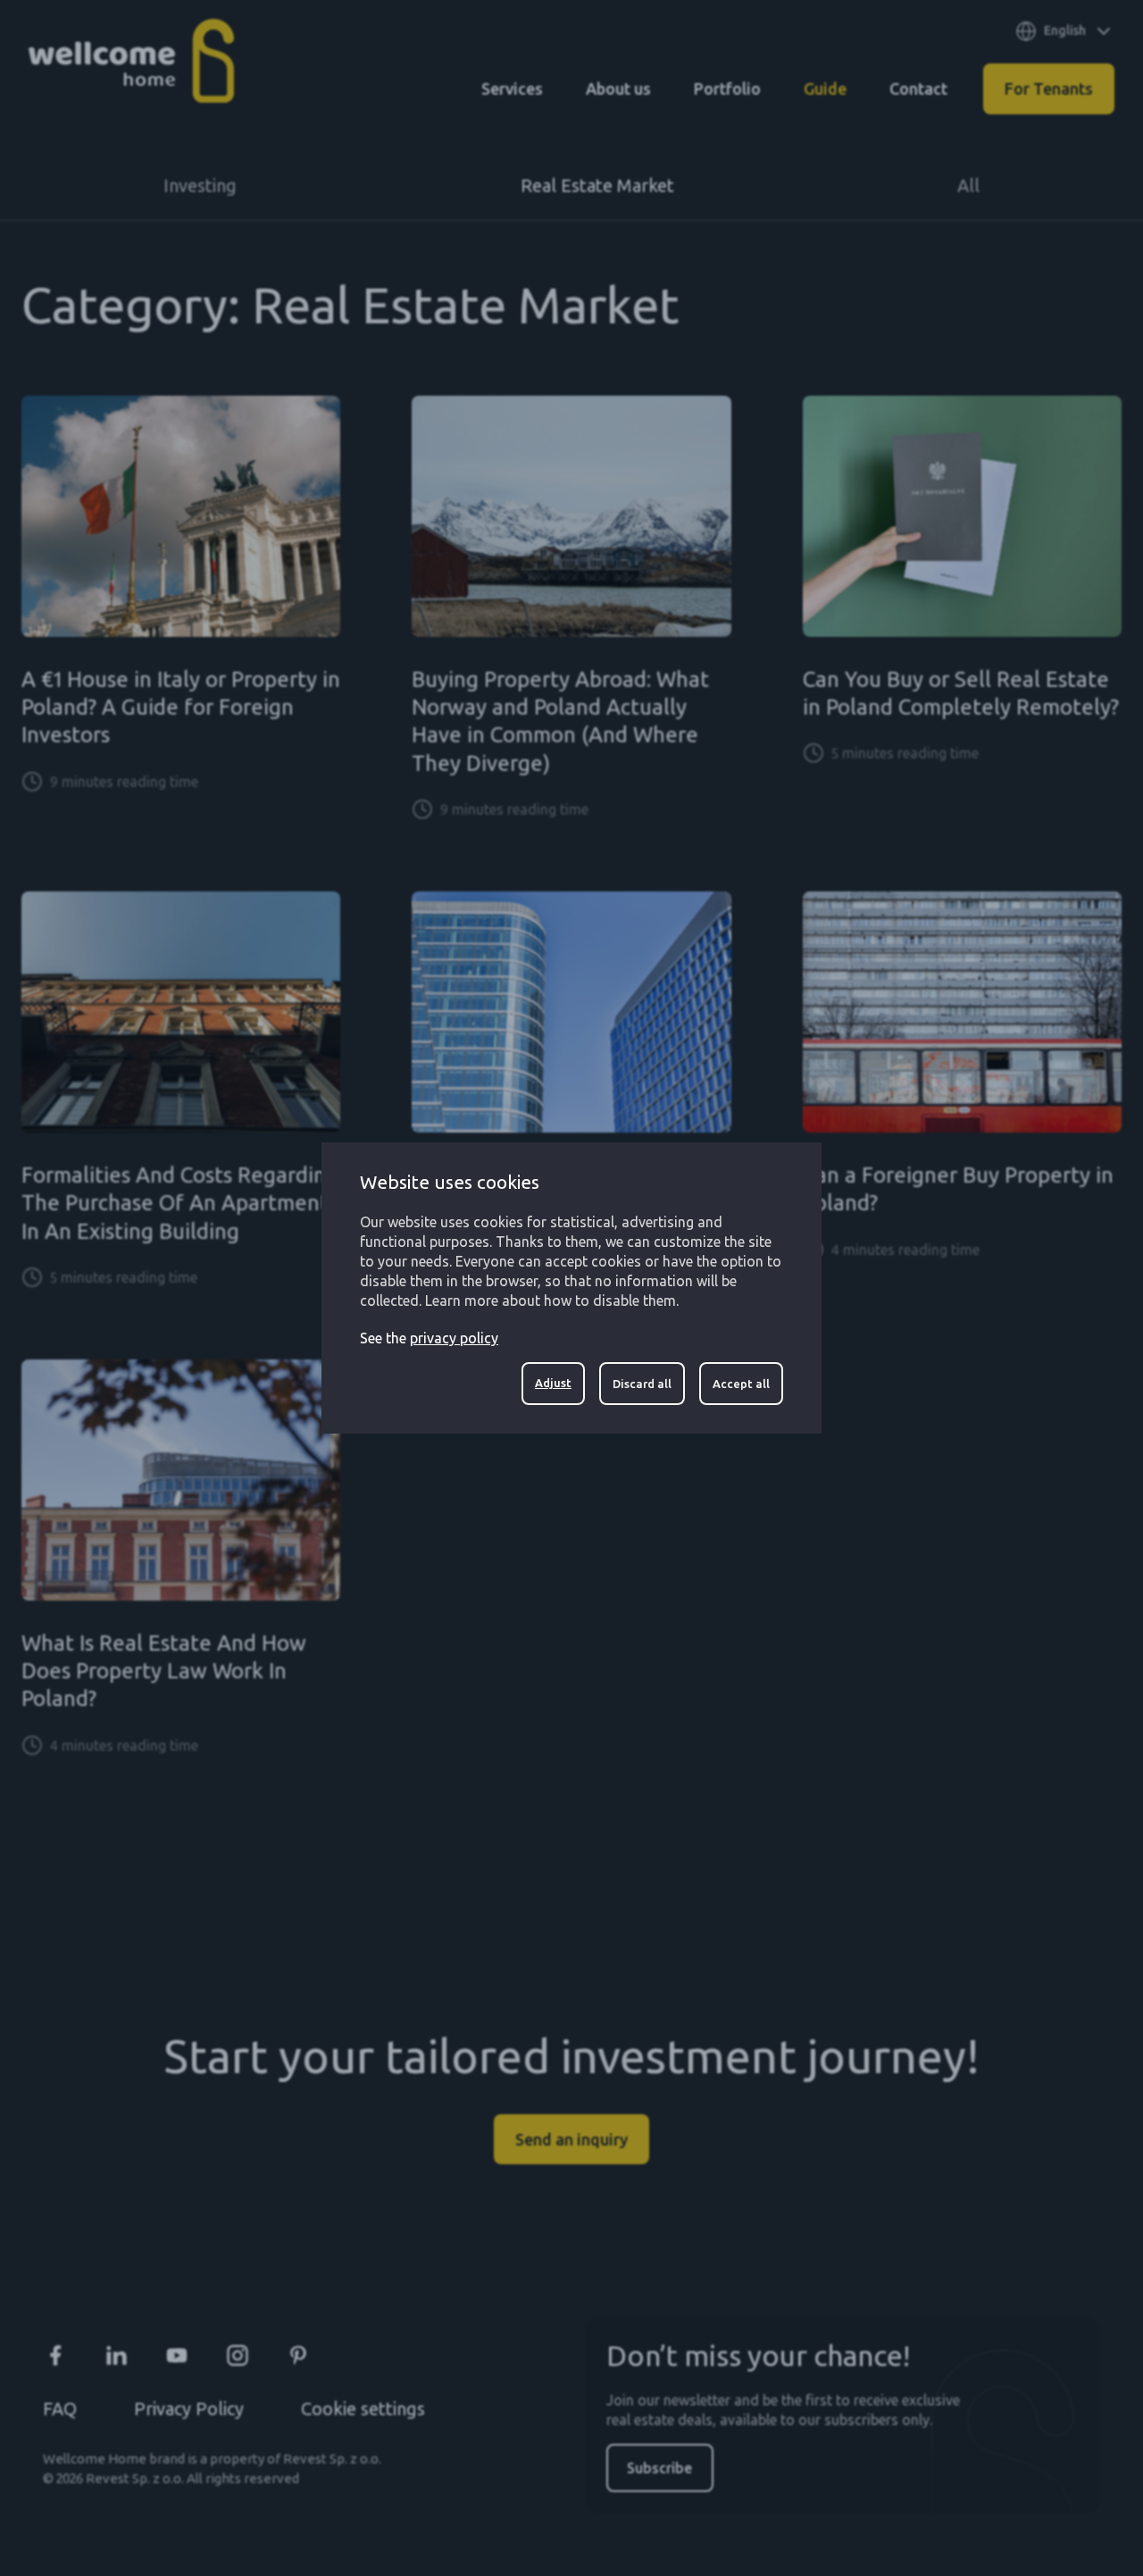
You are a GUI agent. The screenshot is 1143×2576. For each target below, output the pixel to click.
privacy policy (454, 1338)
